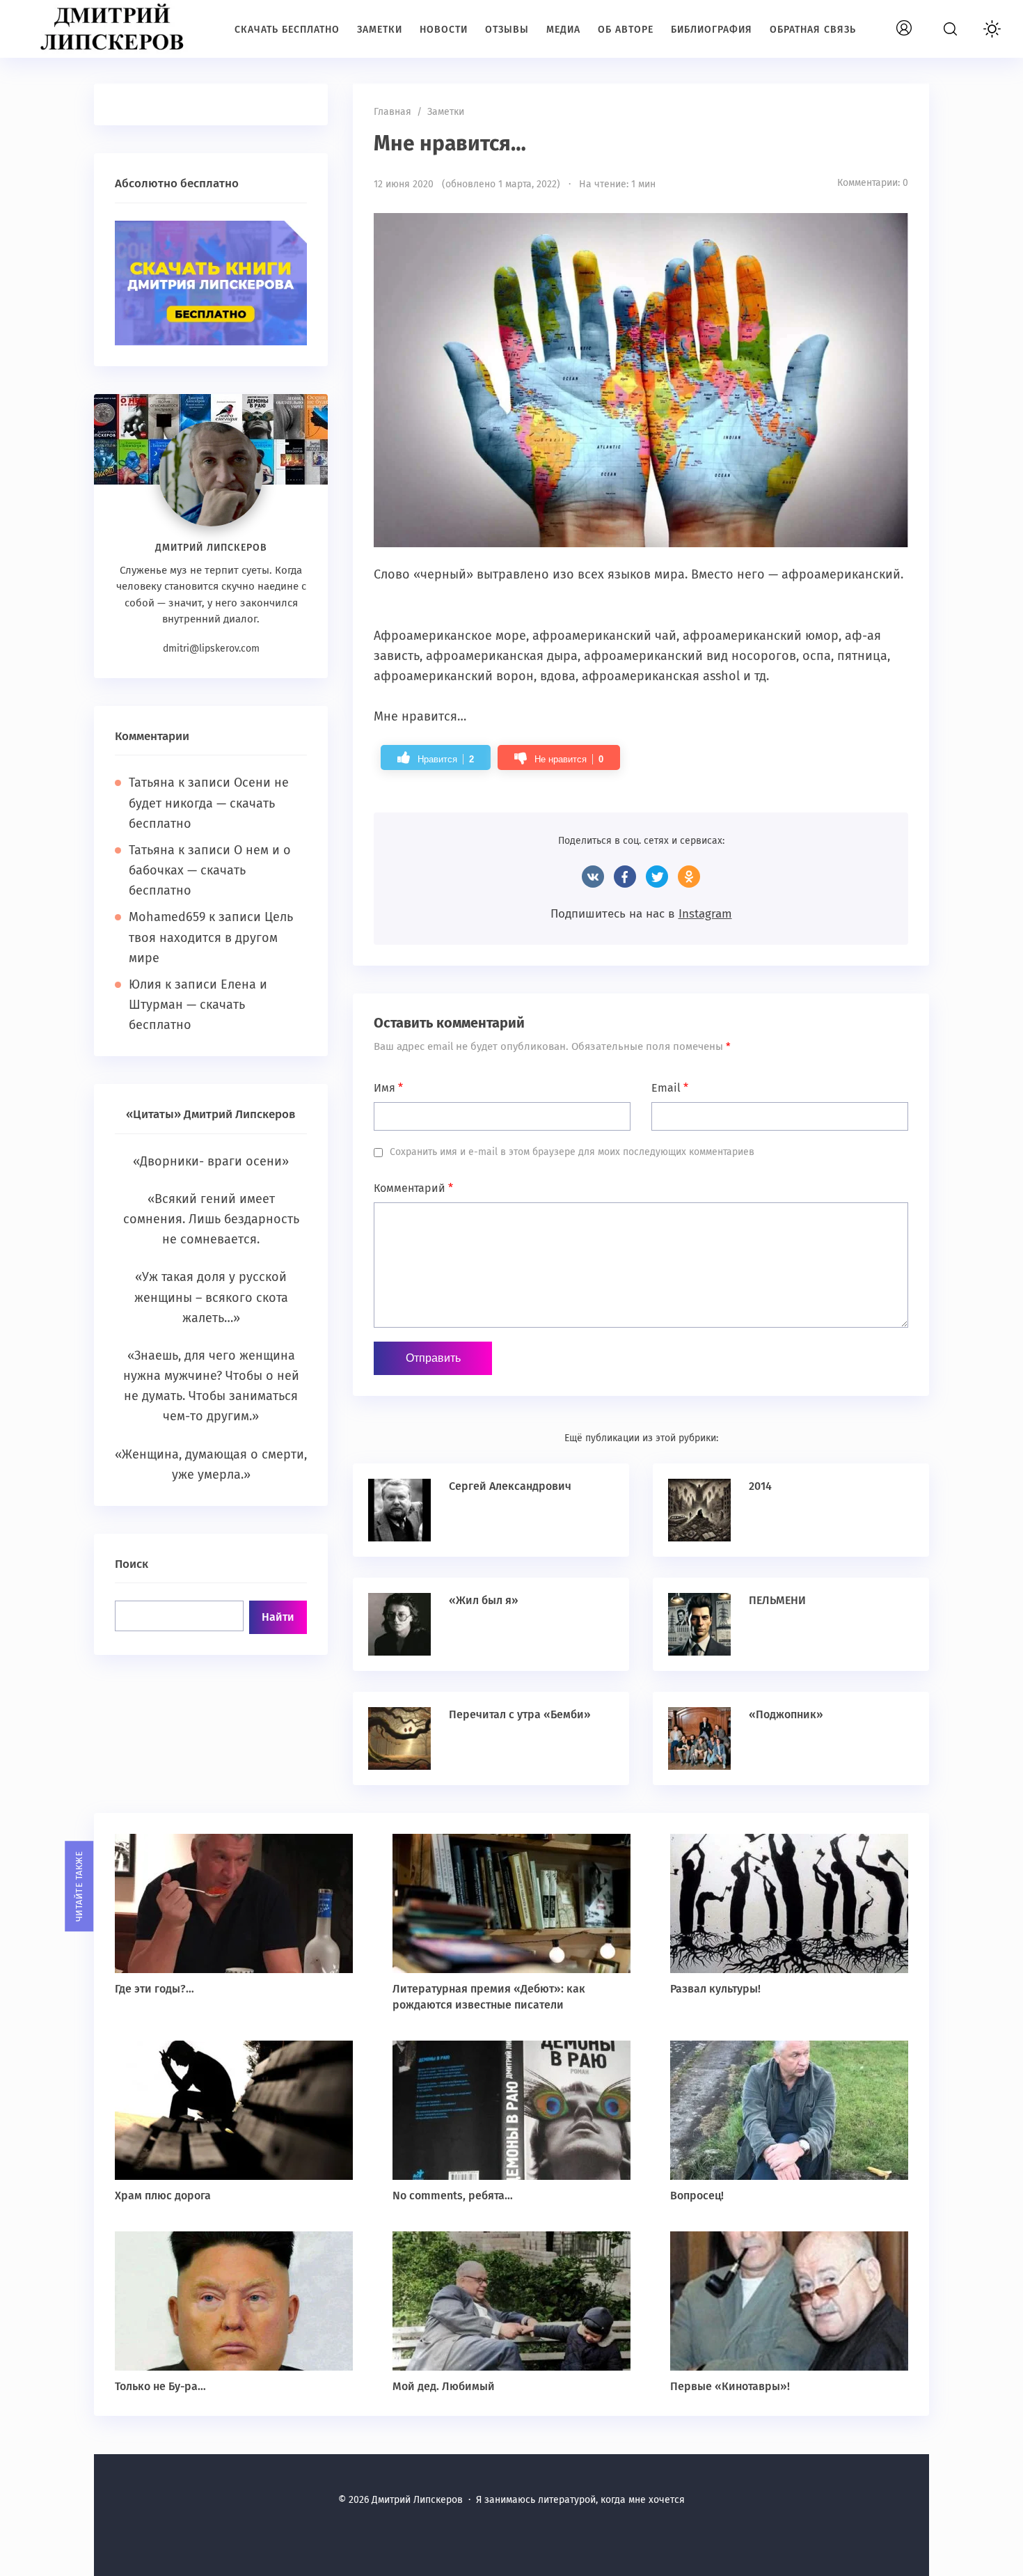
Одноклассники (689, 877)
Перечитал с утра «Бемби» (520, 1714)
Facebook (625, 877)
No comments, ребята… (453, 2196)
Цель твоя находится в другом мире (211, 937)
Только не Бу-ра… (160, 2386)
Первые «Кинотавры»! (730, 2386)
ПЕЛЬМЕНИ (777, 1600)
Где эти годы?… (154, 1989)
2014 (760, 1486)
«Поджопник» (786, 1714)
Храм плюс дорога (163, 2196)
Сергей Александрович (510, 1486)
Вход (920, 21)
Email (670, 1088)
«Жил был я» (484, 1600)
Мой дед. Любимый (444, 2386)
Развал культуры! (715, 1989)
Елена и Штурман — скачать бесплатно (198, 1005)
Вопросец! (697, 2196)
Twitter (657, 877)
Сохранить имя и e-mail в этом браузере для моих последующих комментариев (572, 1152)
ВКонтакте (593, 877)
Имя (388, 1088)
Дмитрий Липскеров (115, 28)
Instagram (705, 914)
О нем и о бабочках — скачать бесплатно (210, 870)
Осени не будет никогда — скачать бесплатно (209, 803)
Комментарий (413, 1188)
